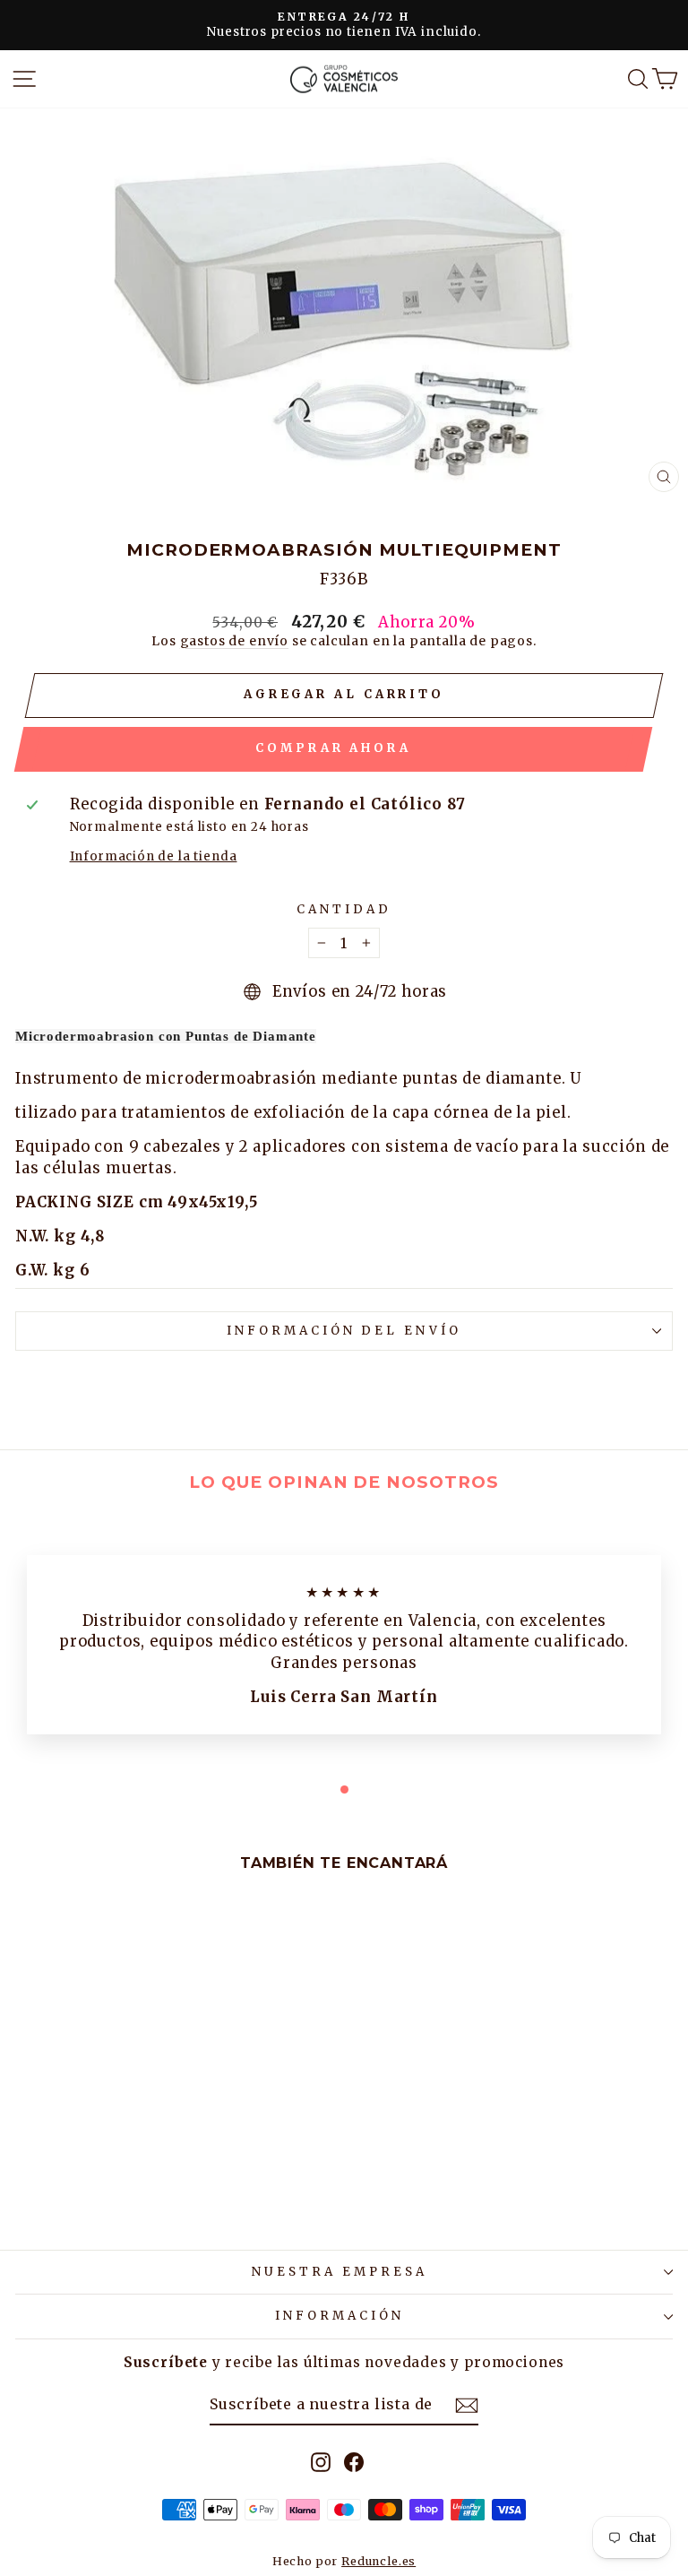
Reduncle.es (378, 2561)
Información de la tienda (154, 856)
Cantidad (344, 909)
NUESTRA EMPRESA (340, 2272)
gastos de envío (234, 641)
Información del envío (344, 1331)
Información (340, 2316)
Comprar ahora (333, 748)
